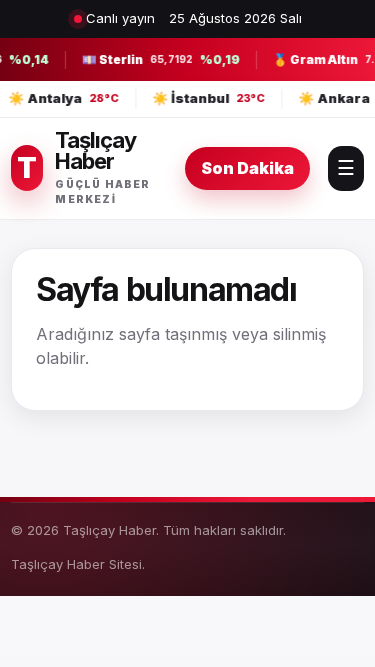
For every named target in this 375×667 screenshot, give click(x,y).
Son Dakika (247, 168)
